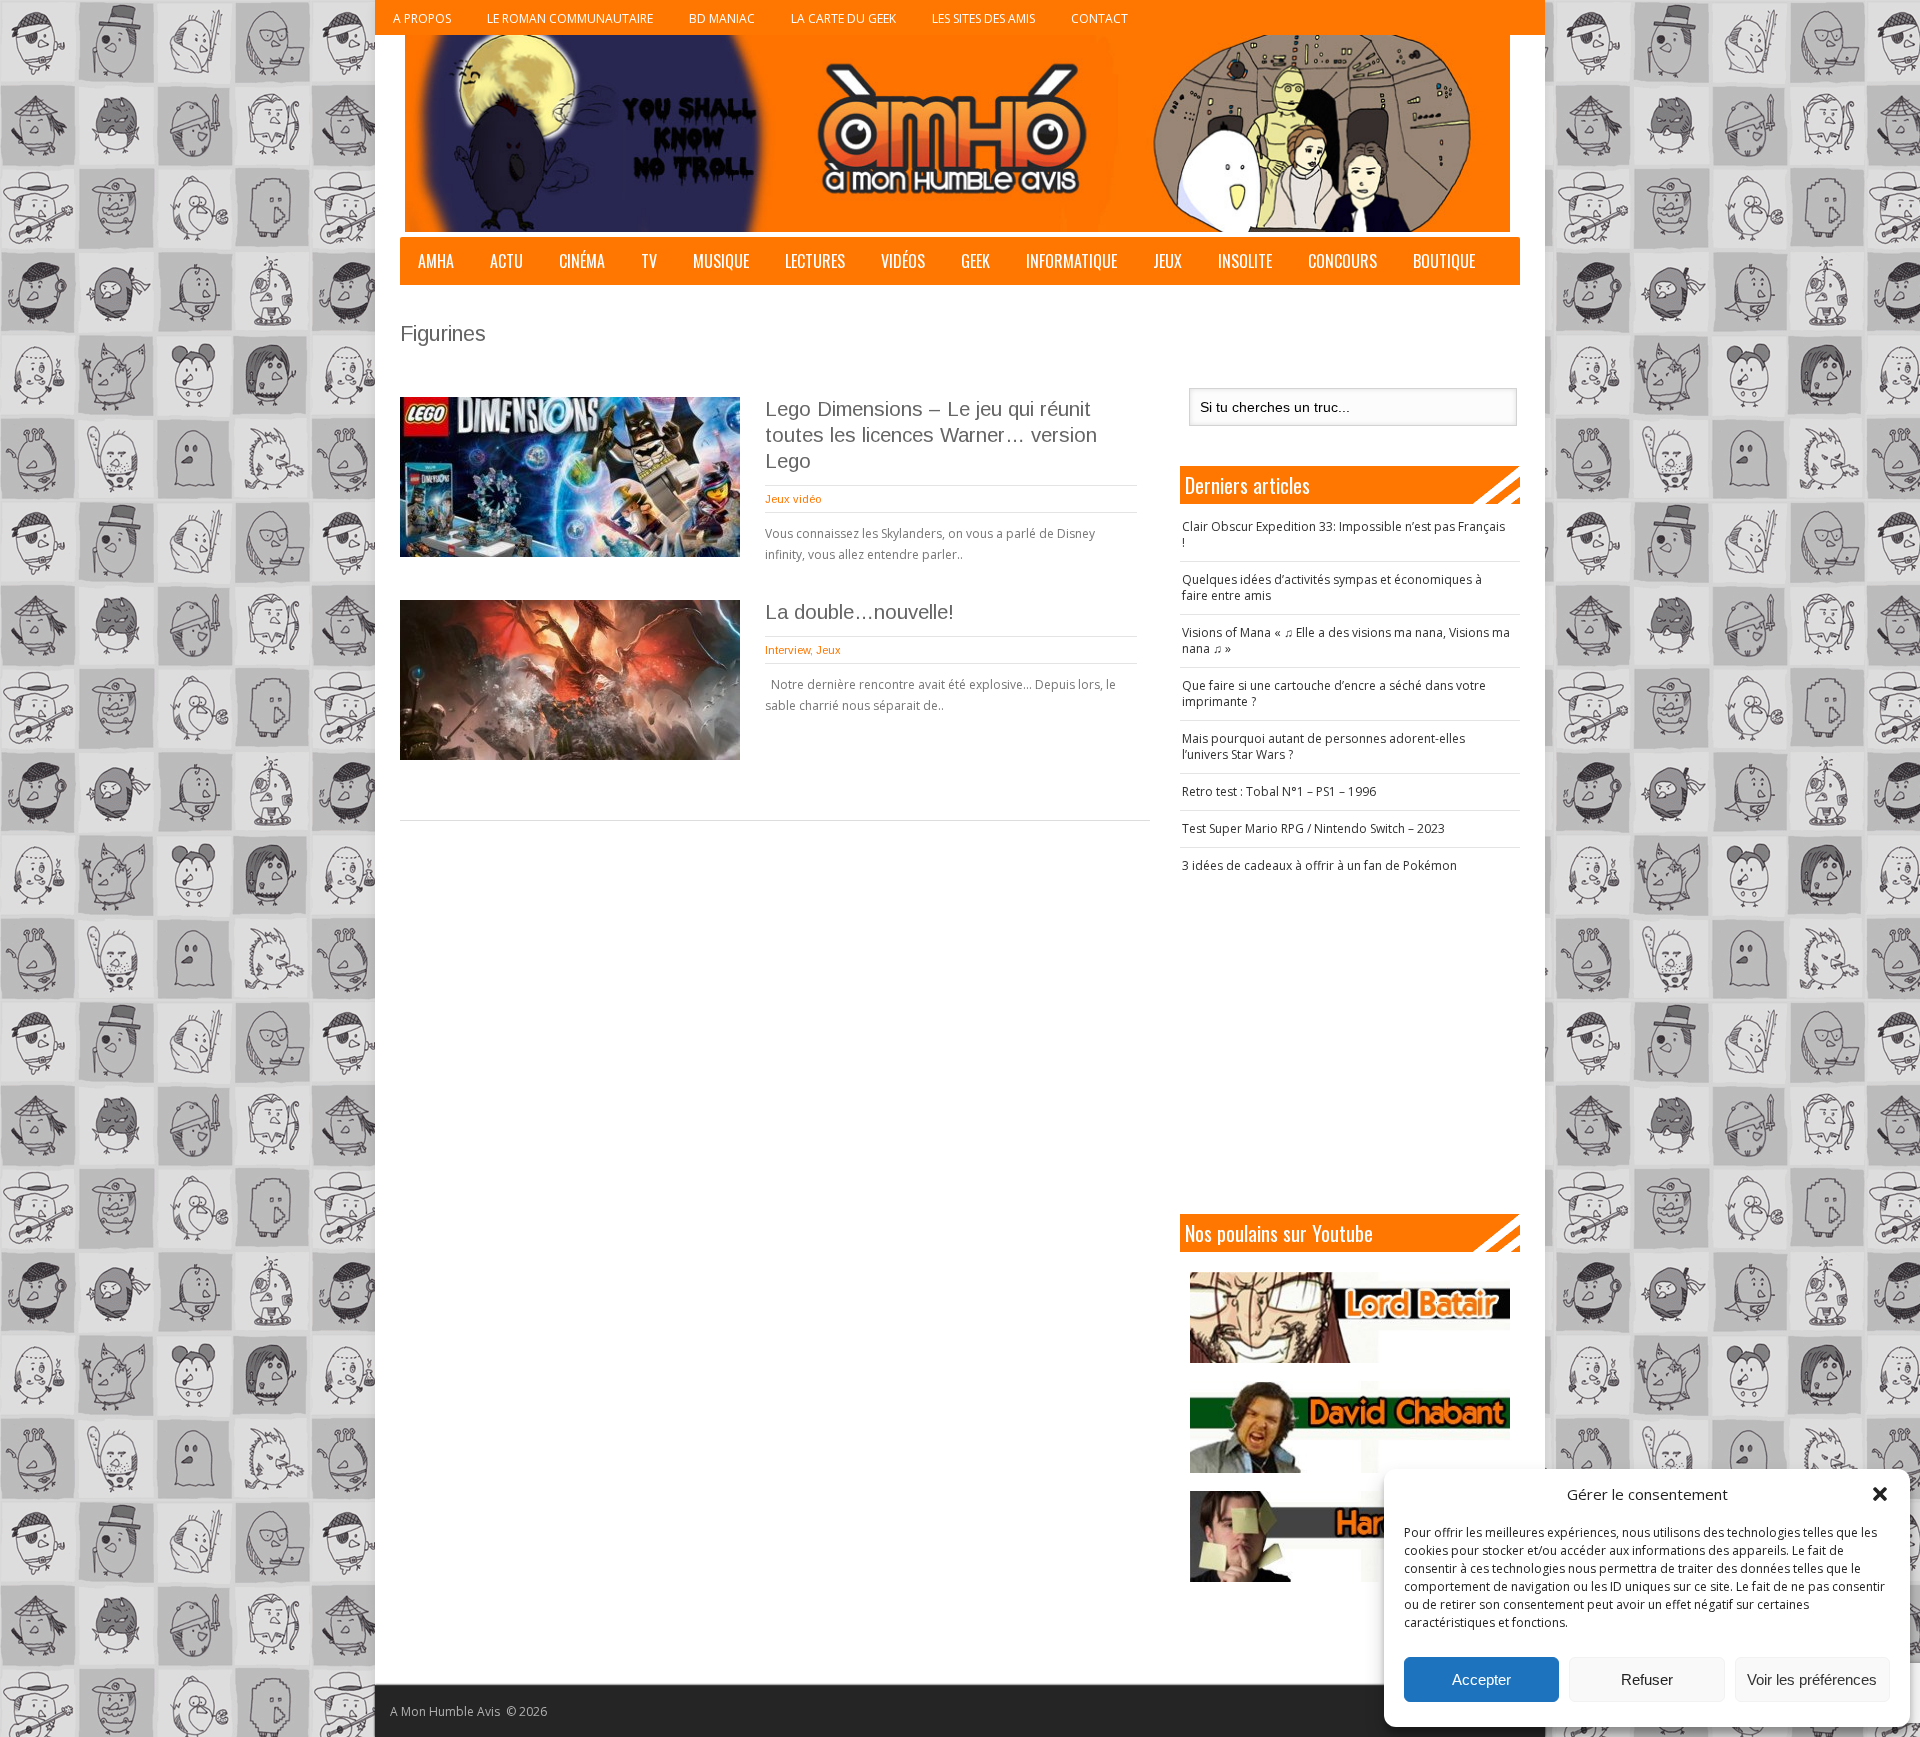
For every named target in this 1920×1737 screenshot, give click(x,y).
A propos (422, 18)
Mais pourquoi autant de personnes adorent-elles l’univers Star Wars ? (1323, 746)
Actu (506, 261)
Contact (1099, 18)
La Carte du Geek (843, 18)
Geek (975, 261)
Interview (787, 650)
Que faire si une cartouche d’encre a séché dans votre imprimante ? (1334, 693)
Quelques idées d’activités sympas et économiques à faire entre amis (1332, 587)
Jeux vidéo (793, 499)
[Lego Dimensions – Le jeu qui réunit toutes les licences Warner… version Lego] (570, 477)
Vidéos (903, 261)
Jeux (1167, 261)
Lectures (815, 261)
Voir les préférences (1812, 1679)
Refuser (1647, 1679)
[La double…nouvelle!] (570, 680)
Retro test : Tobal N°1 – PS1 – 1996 (1279, 791)
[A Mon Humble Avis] (957, 133)
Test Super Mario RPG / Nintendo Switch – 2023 (1313, 828)
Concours (1342, 261)
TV (649, 261)
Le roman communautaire (570, 18)
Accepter (1481, 1679)
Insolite (1245, 261)
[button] (1880, 1494)
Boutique (1444, 261)
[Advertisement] (1350, 1044)
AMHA (436, 261)
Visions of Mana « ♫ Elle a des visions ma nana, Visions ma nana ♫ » (1346, 640)
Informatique (1071, 261)
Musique (721, 261)
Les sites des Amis (983, 18)
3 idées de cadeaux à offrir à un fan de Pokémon (1319, 865)
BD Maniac (722, 18)
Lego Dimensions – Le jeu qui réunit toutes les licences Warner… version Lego (931, 435)
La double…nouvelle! (859, 612)
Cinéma (582, 261)
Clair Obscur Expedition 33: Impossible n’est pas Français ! (1343, 534)
